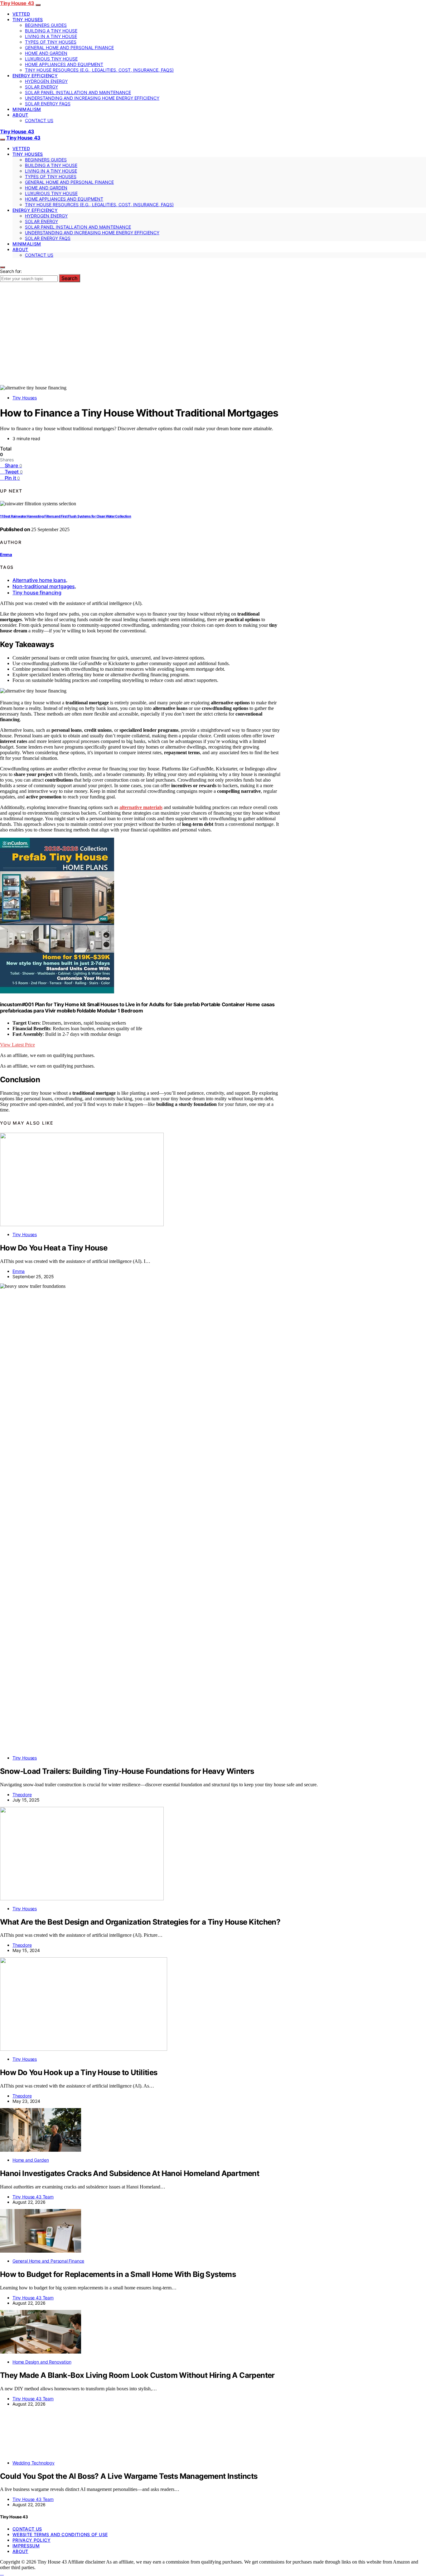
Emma (6, 555)
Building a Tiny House (51, 31)
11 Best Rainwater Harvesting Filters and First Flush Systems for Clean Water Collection (66, 516)
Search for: (11, 271)
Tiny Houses (28, 19)
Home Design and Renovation (42, 2362)
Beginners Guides (46, 25)
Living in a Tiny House (51, 36)
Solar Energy (41, 87)
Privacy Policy (31, 2540)
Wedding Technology (34, 2463)
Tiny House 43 (17, 3)
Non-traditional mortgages (44, 586)
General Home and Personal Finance (69, 48)
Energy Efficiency (35, 76)
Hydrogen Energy (46, 81)
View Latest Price (17, 1045)
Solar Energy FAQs (48, 104)
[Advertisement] (213, 338)
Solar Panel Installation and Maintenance (78, 92)
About (20, 115)
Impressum (26, 2546)
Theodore (22, 1795)
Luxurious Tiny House (51, 59)
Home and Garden (46, 53)
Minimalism (27, 109)
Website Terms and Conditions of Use (60, 2534)
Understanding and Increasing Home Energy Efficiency (92, 98)
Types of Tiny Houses (51, 42)
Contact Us (39, 120)
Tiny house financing (37, 593)
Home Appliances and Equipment (64, 64)
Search (70, 278)
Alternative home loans (39, 580)
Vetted (21, 14)
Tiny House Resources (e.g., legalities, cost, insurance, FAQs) (99, 70)
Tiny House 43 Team (33, 2197)
